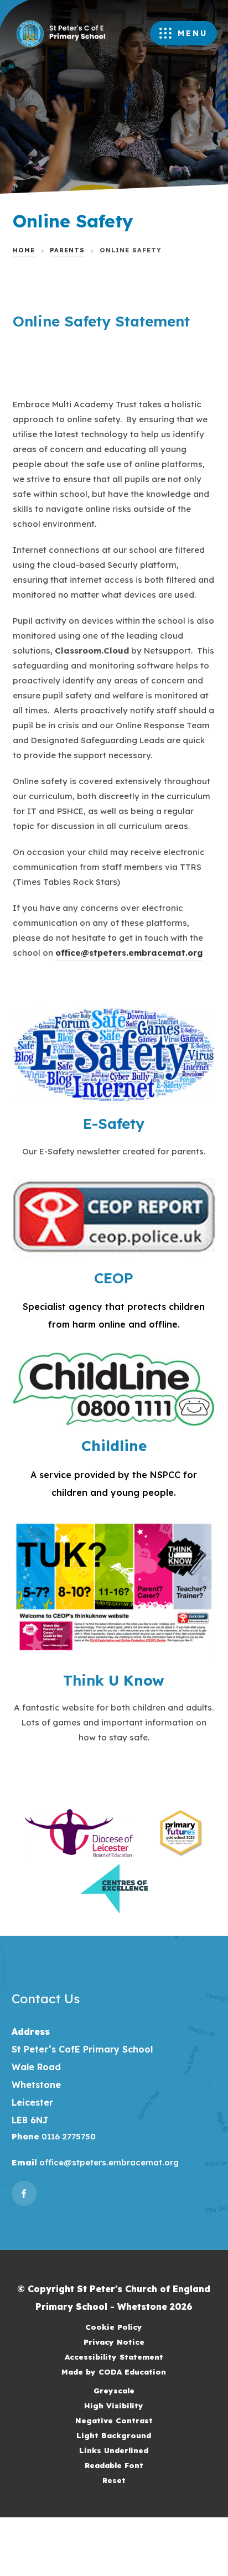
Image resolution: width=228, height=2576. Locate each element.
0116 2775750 (68, 2136)
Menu (193, 33)
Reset (114, 2480)
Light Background (114, 2435)
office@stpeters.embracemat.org (129, 953)
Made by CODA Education (128, 2373)
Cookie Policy (114, 2327)
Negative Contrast (114, 2420)
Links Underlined (114, 2450)
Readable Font (114, 2465)
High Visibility (114, 2405)
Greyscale (114, 2390)
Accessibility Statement (114, 2357)
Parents (67, 250)
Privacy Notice (114, 2342)
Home (24, 250)
